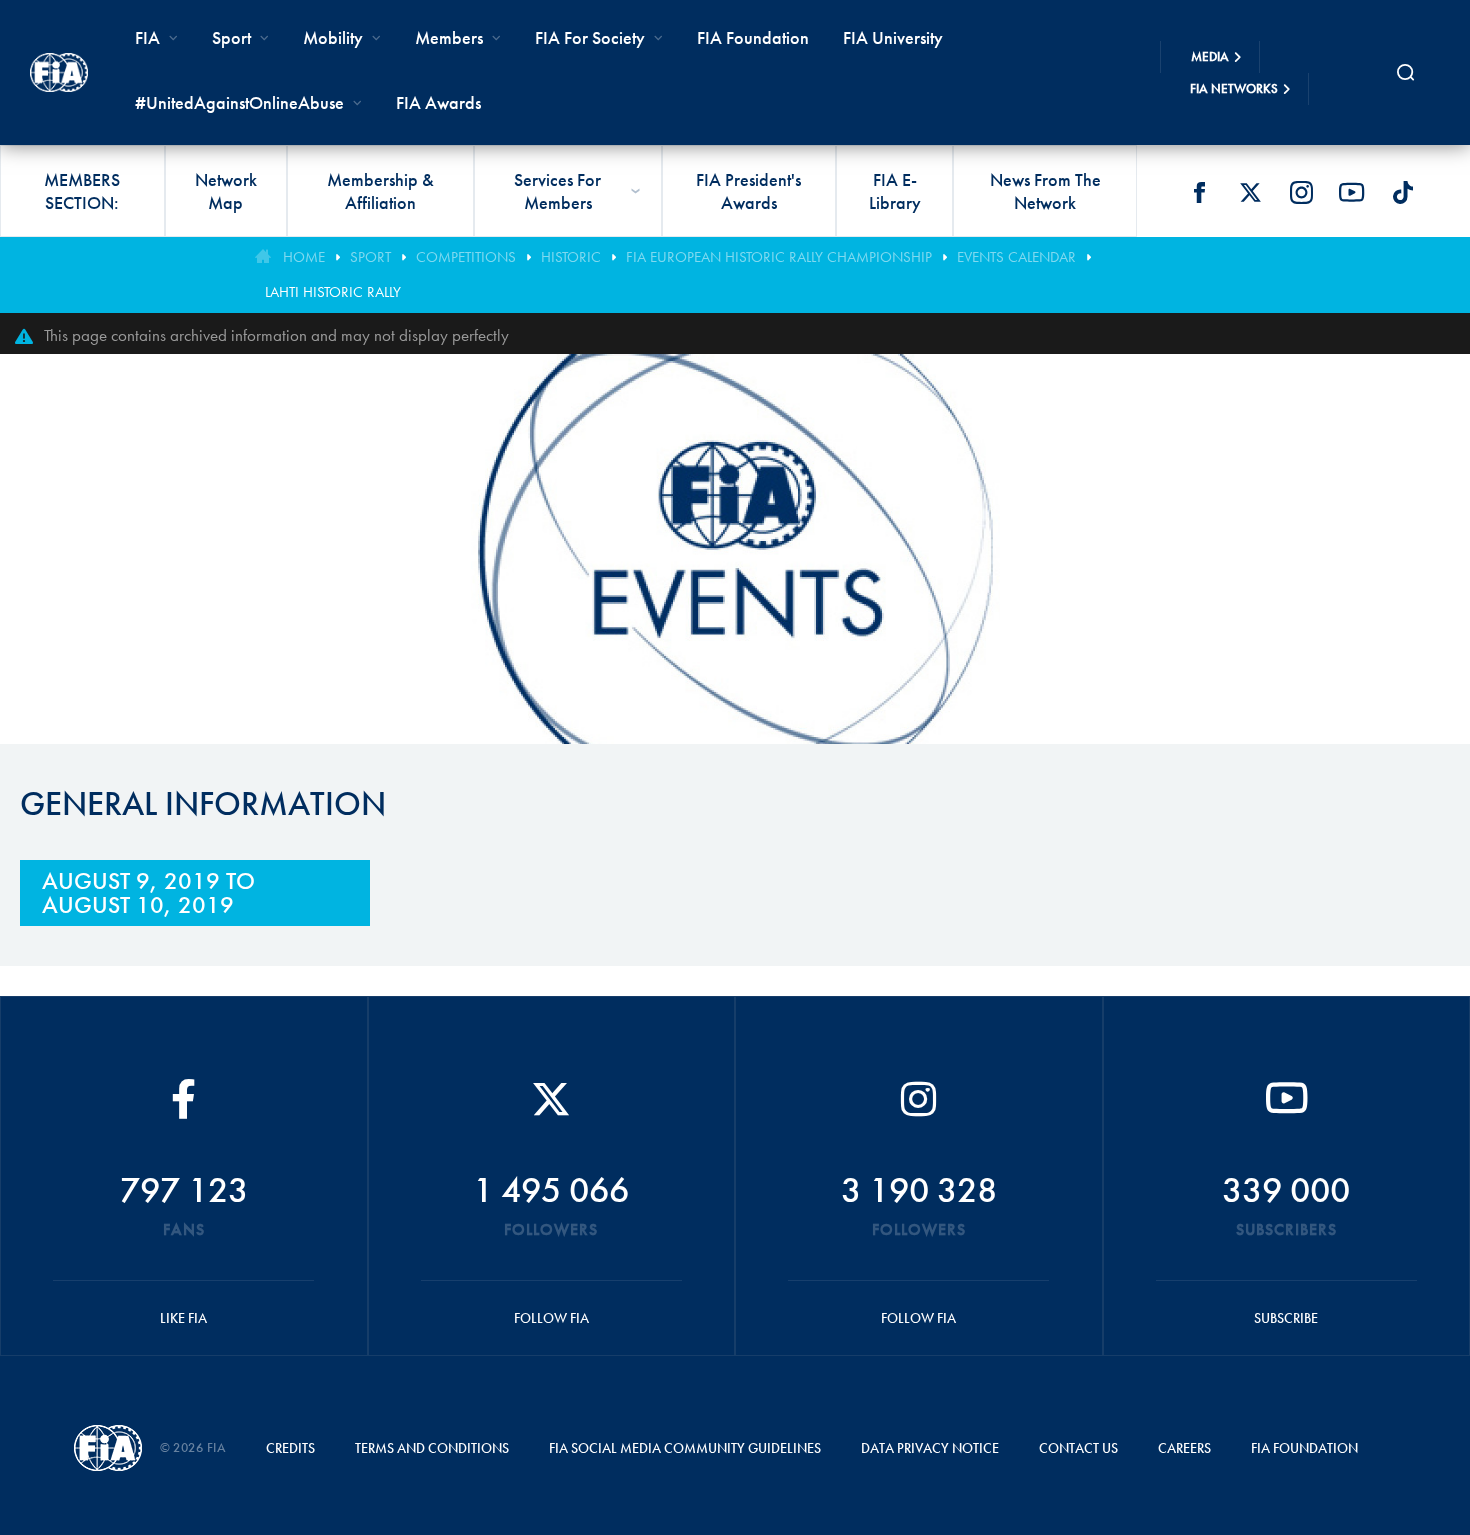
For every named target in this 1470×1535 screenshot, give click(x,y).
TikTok (1403, 192)
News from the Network (1045, 191)
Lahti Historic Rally (333, 292)
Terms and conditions (432, 1448)
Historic (571, 257)
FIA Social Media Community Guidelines (685, 1448)
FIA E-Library (895, 191)
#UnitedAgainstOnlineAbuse (239, 102)
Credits (290, 1448)
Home (304, 257)
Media (1210, 56)
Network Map (226, 191)
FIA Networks (1234, 88)
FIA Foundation (753, 37)
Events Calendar (1016, 257)
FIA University (893, 37)
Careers (1184, 1448)
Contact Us (1078, 1448)
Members (449, 37)
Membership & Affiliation (380, 191)
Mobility (333, 37)
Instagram (1301, 192)
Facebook (1199, 192)
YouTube (1352, 192)
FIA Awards (438, 102)
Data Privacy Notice (930, 1448)
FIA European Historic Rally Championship (779, 257)
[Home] (59, 72)
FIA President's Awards (748, 191)
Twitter (1250, 192)
